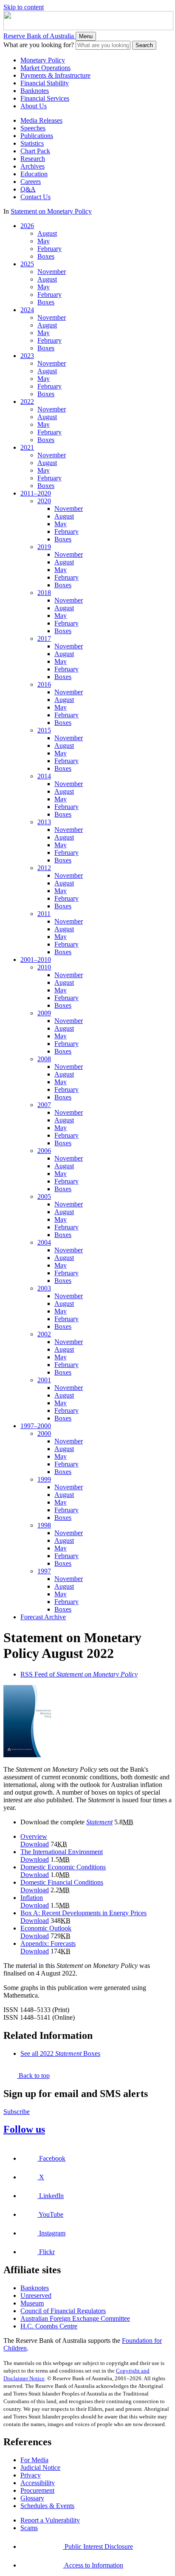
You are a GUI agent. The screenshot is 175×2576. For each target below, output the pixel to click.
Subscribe (17, 2112)
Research (33, 159)
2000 (44, 1433)
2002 (44, 1334)
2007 (44, 1105)
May (44, 241)
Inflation (32, 1898)
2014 (44, 776)
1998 (44, 1525)
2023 (27, 356)
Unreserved (36, 2296)
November (52, 272)
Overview (34, 1836)
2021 (27, 447)
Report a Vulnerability (50, 2520)
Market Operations (45, 68)
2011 (44, 914)
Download (35, 1844)
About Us (34, 106)
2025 (27, 264)
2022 (27, 402)
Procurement (37, 2490)
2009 (44, 1013)
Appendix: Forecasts (48, 1943)
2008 (44, 1059)
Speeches (33, 128)
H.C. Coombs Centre (49, 2326)
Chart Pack (35, 151)
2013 (44, 822)
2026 (27, 226)
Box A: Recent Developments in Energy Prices (83, 1913)
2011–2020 (36, 493)
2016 (44, 684)
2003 (44, 1288)
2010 (44, 967)
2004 (44, 1242)
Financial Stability (45, 83)
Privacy (31, 2475)
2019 (44, 547)
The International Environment (62, 1852)
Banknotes (35, 91)
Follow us (24, 2129)
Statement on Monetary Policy (51, 211)
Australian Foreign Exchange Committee (75, 2318)
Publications (37, 136)
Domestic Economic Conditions (63, 1867)
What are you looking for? (39, 45)
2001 (44, 1380)
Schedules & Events (47, 2506)
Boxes (46, 256)
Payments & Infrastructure (55, 75)
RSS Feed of (79, 1674)
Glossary (32, 2498)
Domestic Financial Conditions (62, 1882)
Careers (31, 182)
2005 (44, 1196)
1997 (44, 1571)
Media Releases (41, 120)
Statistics (32, 143)
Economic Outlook (46, 1928)
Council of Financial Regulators (63, 2311)
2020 (44, 501)
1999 (44, 1479)
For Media (34, 2460)
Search (144, 45)
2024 (27, 310)
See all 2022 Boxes (60, 2053)
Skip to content (24, 7)
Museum (32, 2303)
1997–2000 (36, 1426)
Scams (29, 2528)
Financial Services (45, 98)
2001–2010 (36, 960)
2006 (44, 1151)
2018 (44, 593)
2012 (44, 868)
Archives (32, 166)
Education (34, 174)
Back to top (33, 2076)
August (47, 233)
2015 (44, 730)
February (49, 249)
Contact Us (35, 197)
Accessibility (38, 2483)
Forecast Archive (43, 1617)
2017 (44, 638)
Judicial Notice (40, 2467)
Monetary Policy (43, 60)
